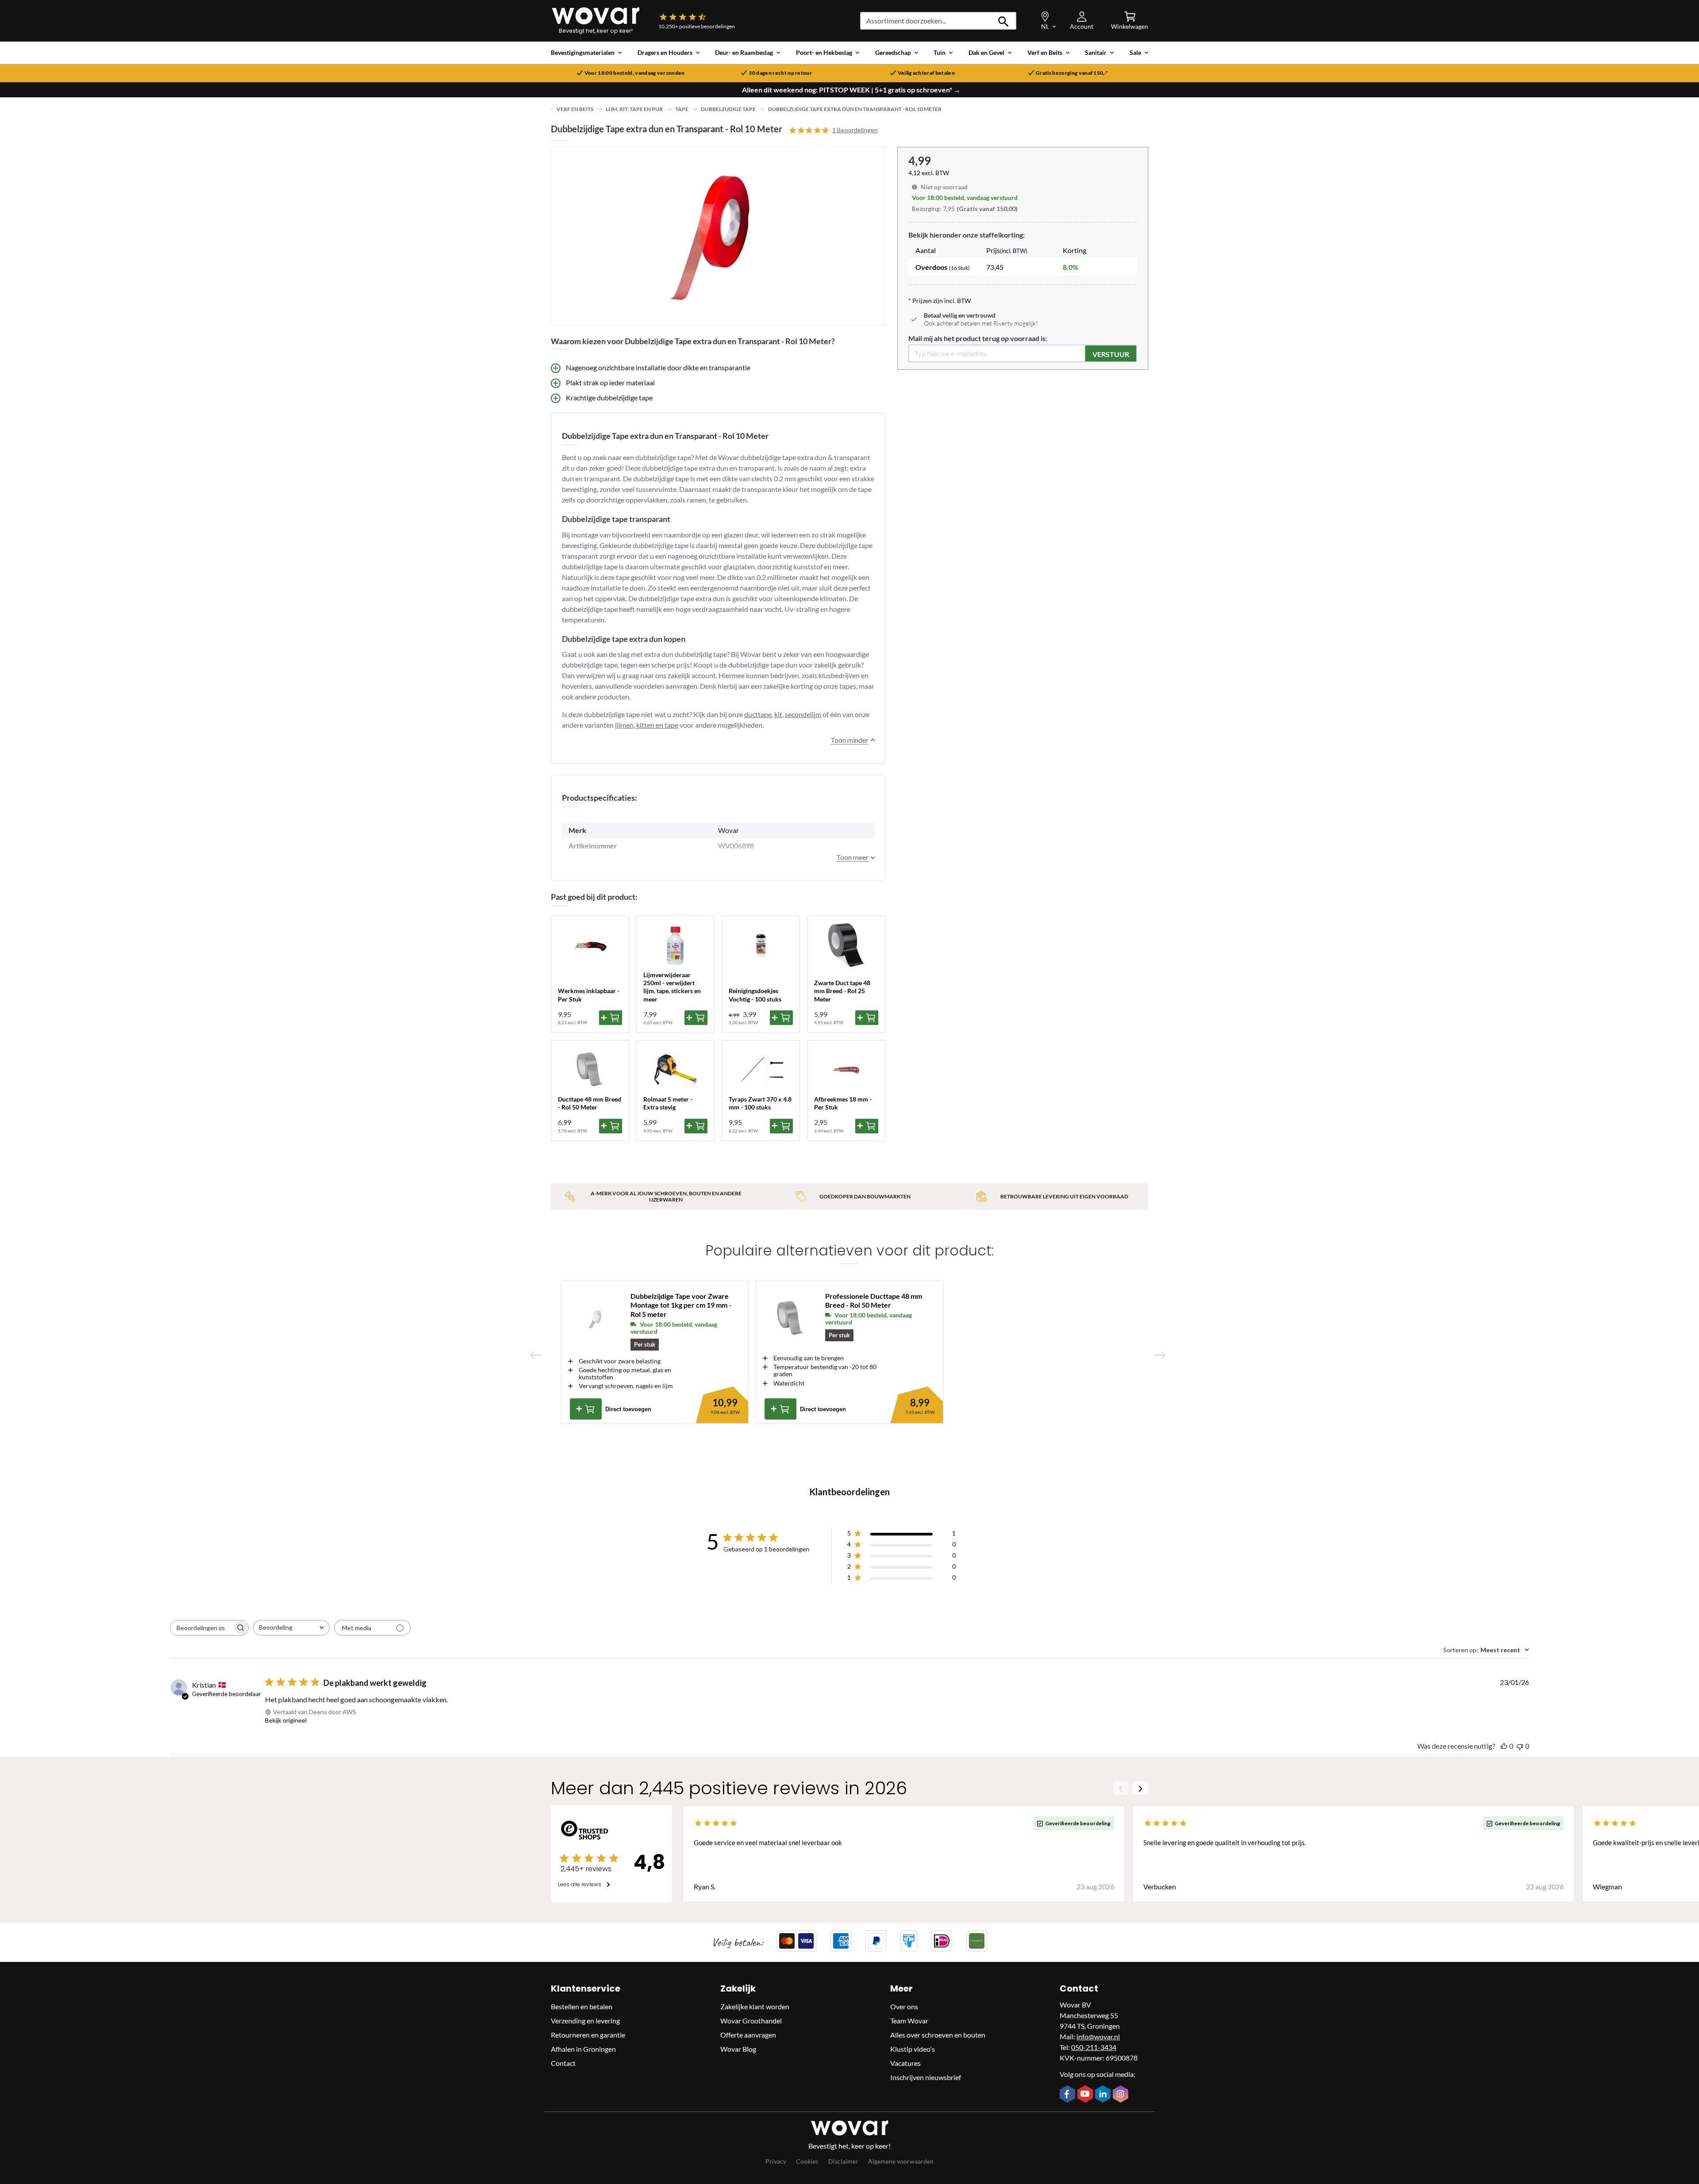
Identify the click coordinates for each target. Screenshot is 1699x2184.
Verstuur (1111, 354)
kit (778, 714)
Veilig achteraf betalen (926, 73)
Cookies (807, 2161)
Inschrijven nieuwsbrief (926, 2077)
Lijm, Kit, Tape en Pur (634, 109)
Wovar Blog (738, 2049)
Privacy (776, 2161)
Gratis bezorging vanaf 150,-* (1072, 73)
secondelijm (803, 714)
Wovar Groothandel (751, 2021)
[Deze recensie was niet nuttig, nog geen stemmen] (1520, 1746)
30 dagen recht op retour (780, 73)
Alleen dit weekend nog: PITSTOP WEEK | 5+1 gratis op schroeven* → (851, 90)
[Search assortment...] (1004, 21)
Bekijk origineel (286, 1720)
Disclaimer (843, 2161)
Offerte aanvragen (748, 2035)
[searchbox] (201, 1628)
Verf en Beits (575, 109)
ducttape (758, 714)
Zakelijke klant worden (755, 2006)
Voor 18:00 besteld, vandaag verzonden (635, 73)
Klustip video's (913, 2049)
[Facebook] (1069, 2095)
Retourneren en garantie (588, 2035)
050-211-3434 (1094, 2047)
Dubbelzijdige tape (728, 109)
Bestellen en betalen (582, 2006)
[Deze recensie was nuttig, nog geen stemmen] (1504, 1746)
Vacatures (905, 2063)
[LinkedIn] (1104, 2095)
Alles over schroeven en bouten (938, 2035)
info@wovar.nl (1098, 2036)
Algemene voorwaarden (901, 2161)
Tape (682, 109)
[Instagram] (1122, 2095)
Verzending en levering (585, 2021)
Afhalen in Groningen (583, 2049)
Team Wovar (909, 2021)
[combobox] (291, 1628)
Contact (563, 2063)
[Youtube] (1086, 2095)
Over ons (904, 2006)
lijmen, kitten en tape (647, 725)
